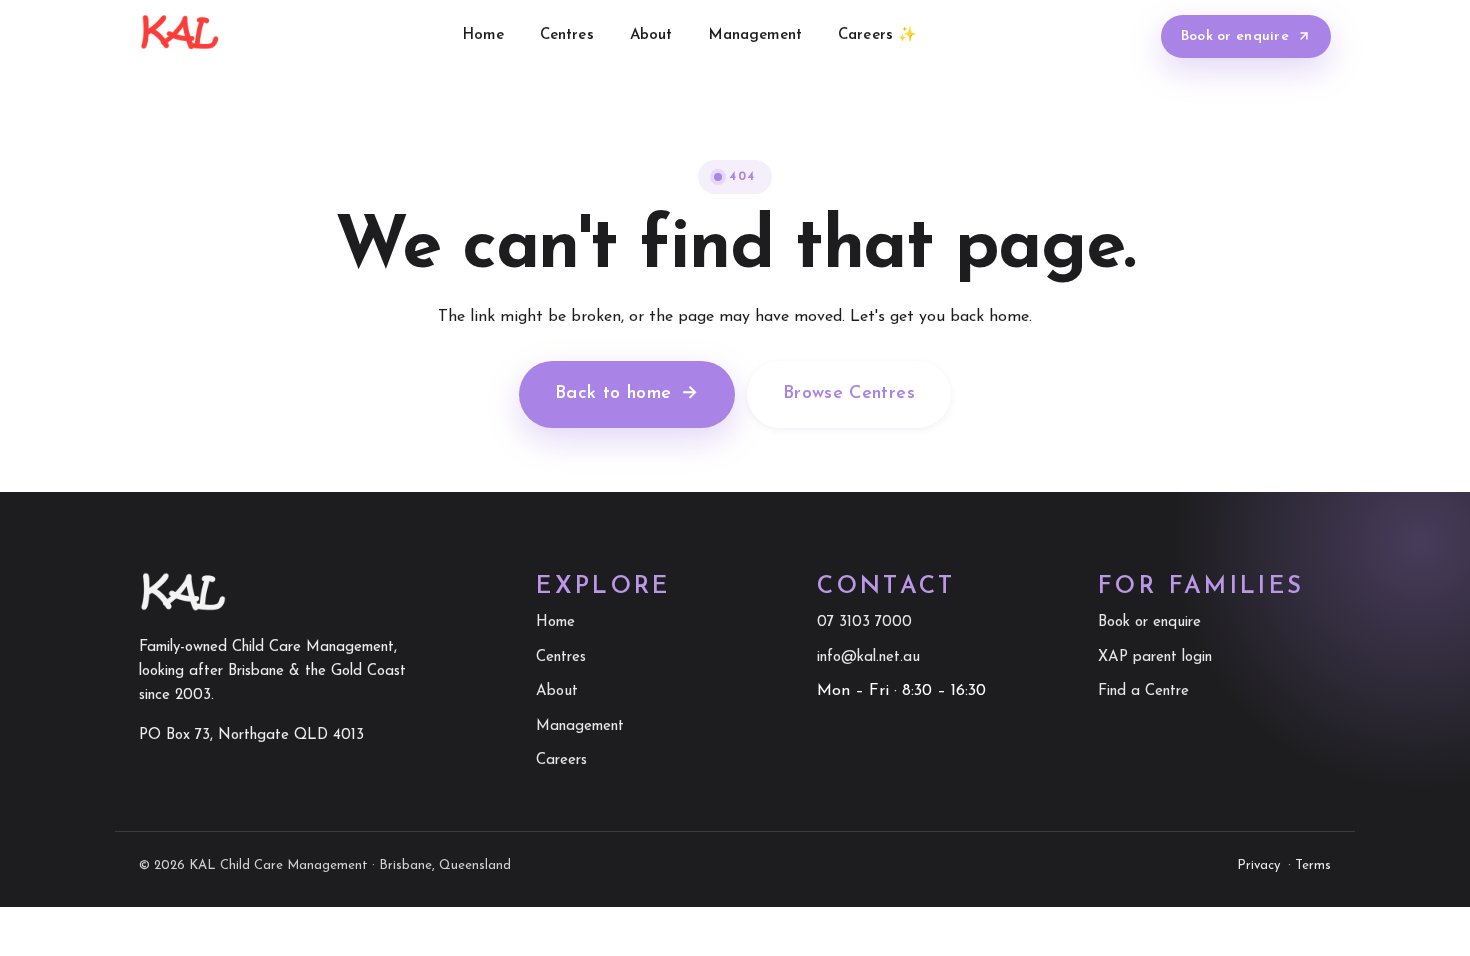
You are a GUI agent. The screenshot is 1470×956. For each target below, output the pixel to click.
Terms (1313, 865)
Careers (561, 760)
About (651, 35)
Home (483, 35)
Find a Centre (1143, 691)
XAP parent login (1155, 657)
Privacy (1258, 865)
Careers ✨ (877, 35)
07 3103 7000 (864, 622)
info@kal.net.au (868, 657)
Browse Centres (849, 394)
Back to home (627, 394)
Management (756, 35)
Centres (567, 35)
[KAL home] (179, 36)
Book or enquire (1235, 36)
